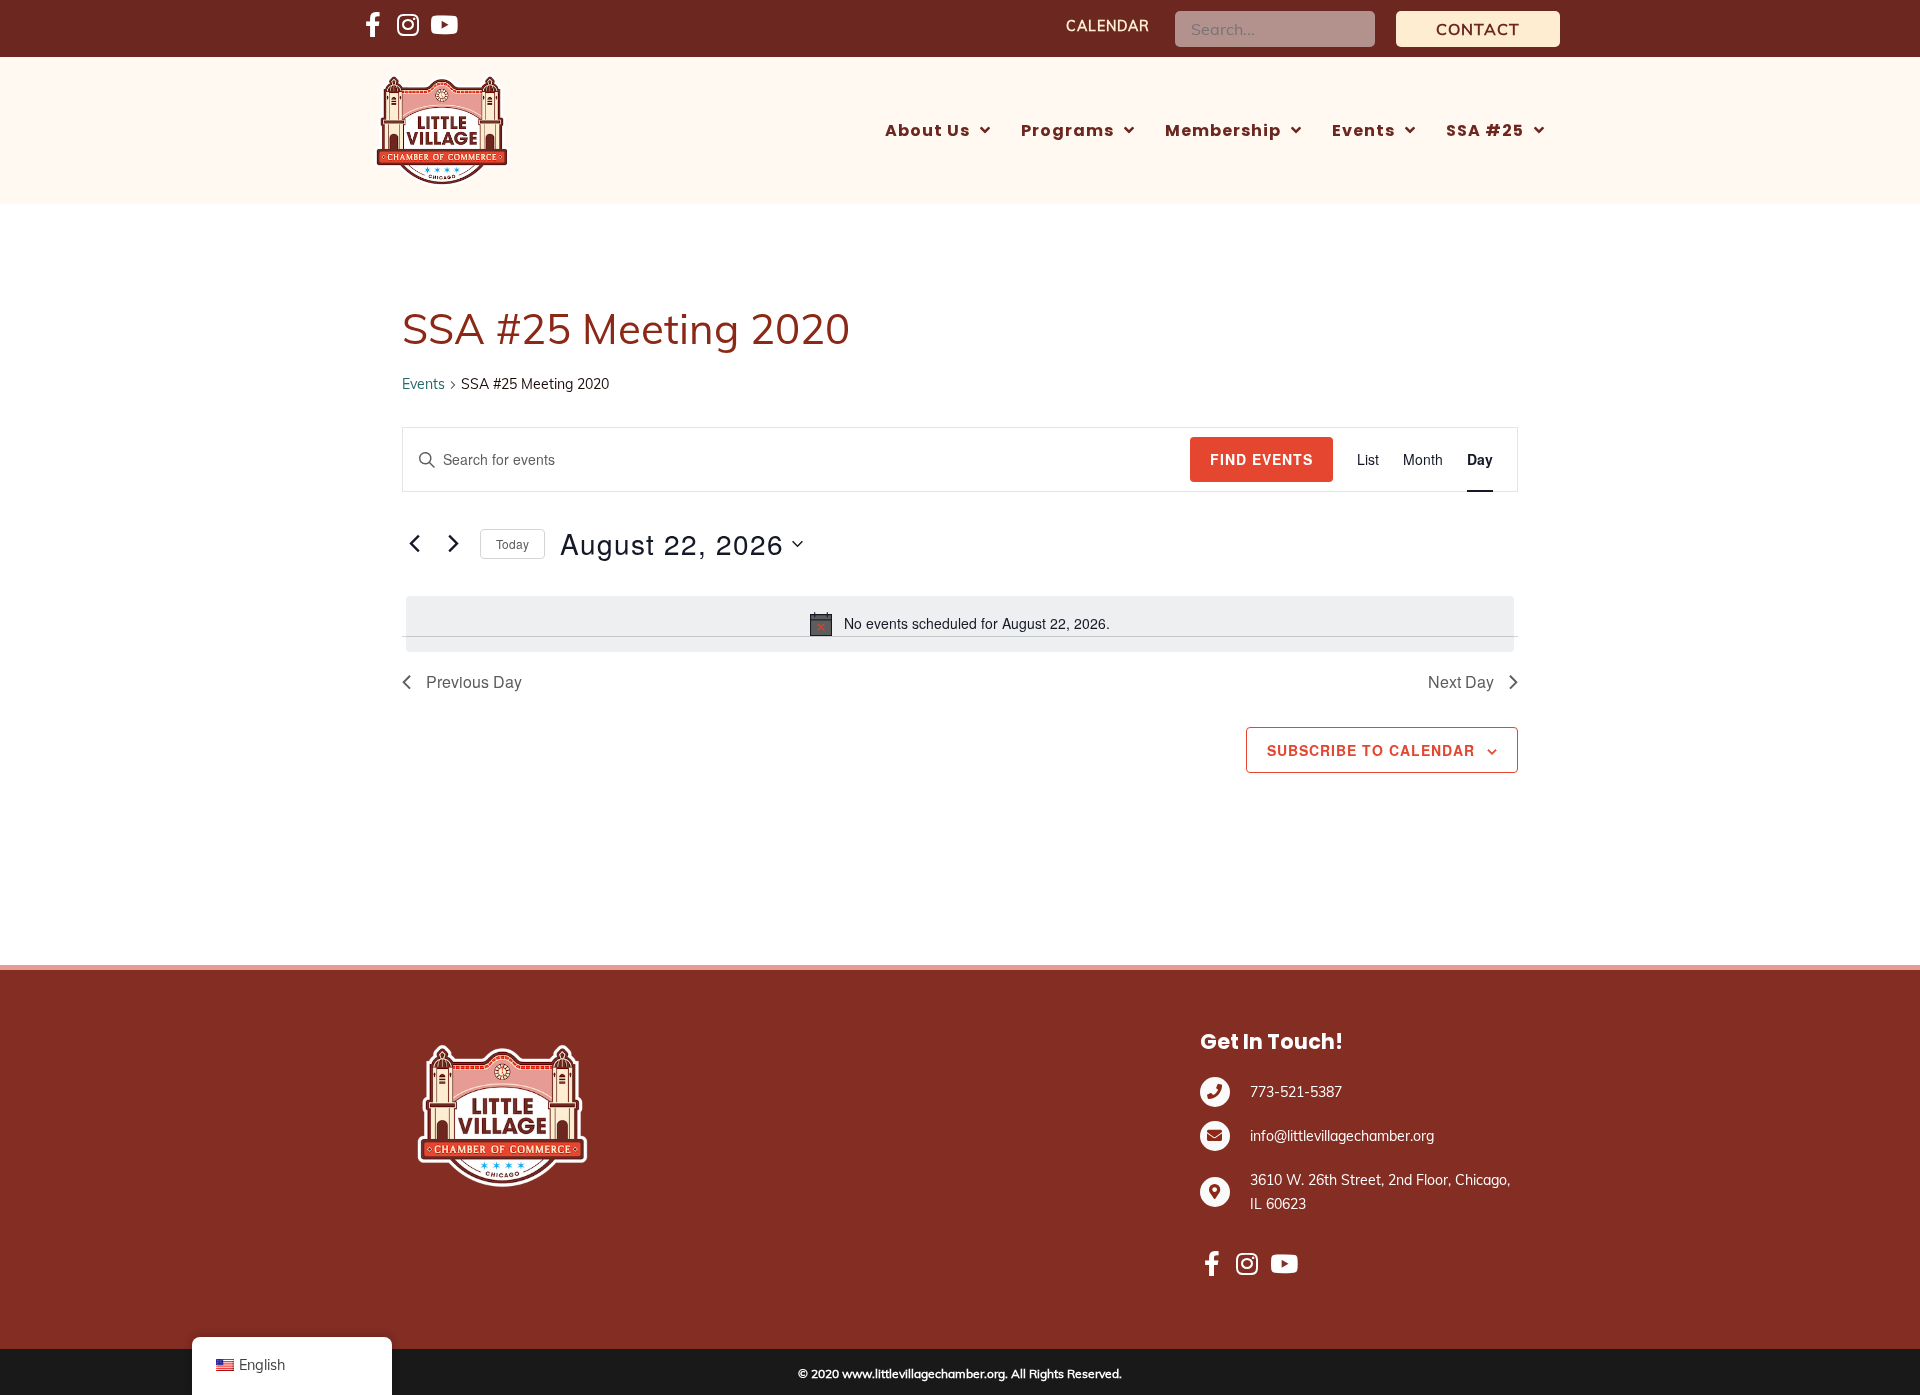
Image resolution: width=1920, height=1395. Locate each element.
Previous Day (474, 681)
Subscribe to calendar (1371, 750)
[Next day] (453, 544)
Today (512, 543)
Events (423, 384)
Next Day (1461, 681)
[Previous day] (414, 544)
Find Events (1261, 459)
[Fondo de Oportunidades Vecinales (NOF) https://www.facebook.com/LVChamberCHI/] (372, 26)
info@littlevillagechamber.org (1342, 1136)
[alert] (960, 624)
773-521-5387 (1296, 1092)
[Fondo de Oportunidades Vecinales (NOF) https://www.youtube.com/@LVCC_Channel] (442, 26)
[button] (1478, 29)
